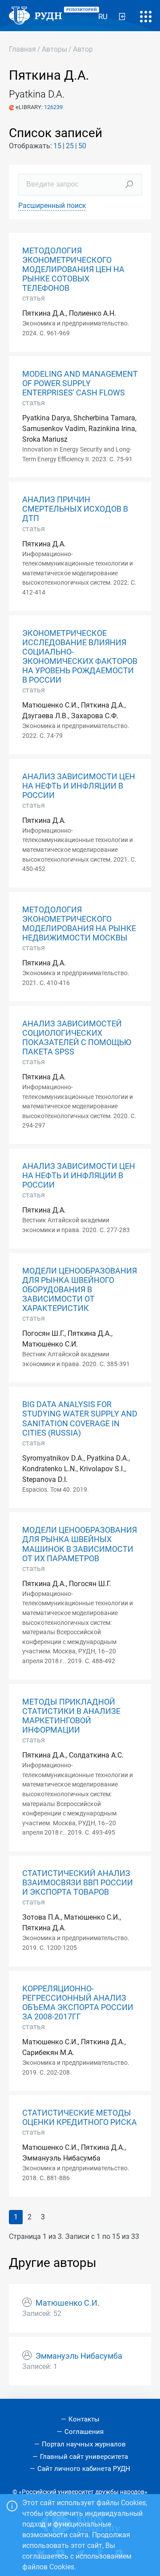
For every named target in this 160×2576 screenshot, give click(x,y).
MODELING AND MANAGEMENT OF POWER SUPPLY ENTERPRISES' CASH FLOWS (80, 383)
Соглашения (84, 2432)
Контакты (84, 2419)
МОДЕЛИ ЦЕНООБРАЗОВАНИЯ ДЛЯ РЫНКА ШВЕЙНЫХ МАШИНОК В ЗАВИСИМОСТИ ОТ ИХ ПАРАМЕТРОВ (80, 1544)
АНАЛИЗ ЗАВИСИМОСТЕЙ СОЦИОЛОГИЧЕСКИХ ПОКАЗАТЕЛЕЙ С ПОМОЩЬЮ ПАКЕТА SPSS (77, 1038)
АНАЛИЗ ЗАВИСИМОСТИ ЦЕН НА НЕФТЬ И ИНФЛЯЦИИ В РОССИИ (79, 786)
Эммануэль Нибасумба (79, 2356)
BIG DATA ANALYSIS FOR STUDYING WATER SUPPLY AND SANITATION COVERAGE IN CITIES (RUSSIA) (80, 1418)
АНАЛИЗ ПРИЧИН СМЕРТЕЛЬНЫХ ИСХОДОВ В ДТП (75, 509)
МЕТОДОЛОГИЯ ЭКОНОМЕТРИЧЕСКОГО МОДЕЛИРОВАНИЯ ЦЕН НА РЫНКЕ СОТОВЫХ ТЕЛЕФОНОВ (73, 269)
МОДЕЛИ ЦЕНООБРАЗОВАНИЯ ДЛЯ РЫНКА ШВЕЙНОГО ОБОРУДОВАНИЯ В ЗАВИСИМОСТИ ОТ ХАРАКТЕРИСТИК (80, 1290)
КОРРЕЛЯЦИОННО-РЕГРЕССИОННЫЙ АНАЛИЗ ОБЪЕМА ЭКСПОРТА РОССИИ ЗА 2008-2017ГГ (78, 2003)
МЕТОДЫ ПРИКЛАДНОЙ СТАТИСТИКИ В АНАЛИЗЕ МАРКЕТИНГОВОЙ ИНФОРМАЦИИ (71, 1716)
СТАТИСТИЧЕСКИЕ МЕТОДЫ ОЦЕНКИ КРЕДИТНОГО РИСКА (80, 2118)
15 (57, 146)
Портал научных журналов (84, 2444)
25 (70, 146)
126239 (53, 107)
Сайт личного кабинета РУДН (84, 2469)
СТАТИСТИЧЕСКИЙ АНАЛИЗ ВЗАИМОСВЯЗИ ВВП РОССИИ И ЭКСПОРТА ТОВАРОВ (78, 1883)
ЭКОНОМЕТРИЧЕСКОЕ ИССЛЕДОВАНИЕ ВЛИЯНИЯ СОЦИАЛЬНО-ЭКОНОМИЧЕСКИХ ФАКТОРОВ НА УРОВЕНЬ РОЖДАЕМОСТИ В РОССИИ (80, 657)
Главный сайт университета (84, 2457)
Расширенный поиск (52, 206)
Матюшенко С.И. (68, 2303)
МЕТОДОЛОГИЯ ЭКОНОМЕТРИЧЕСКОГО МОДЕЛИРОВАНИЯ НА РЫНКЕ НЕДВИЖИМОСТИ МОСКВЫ (79, 924)
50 (82, 146)
